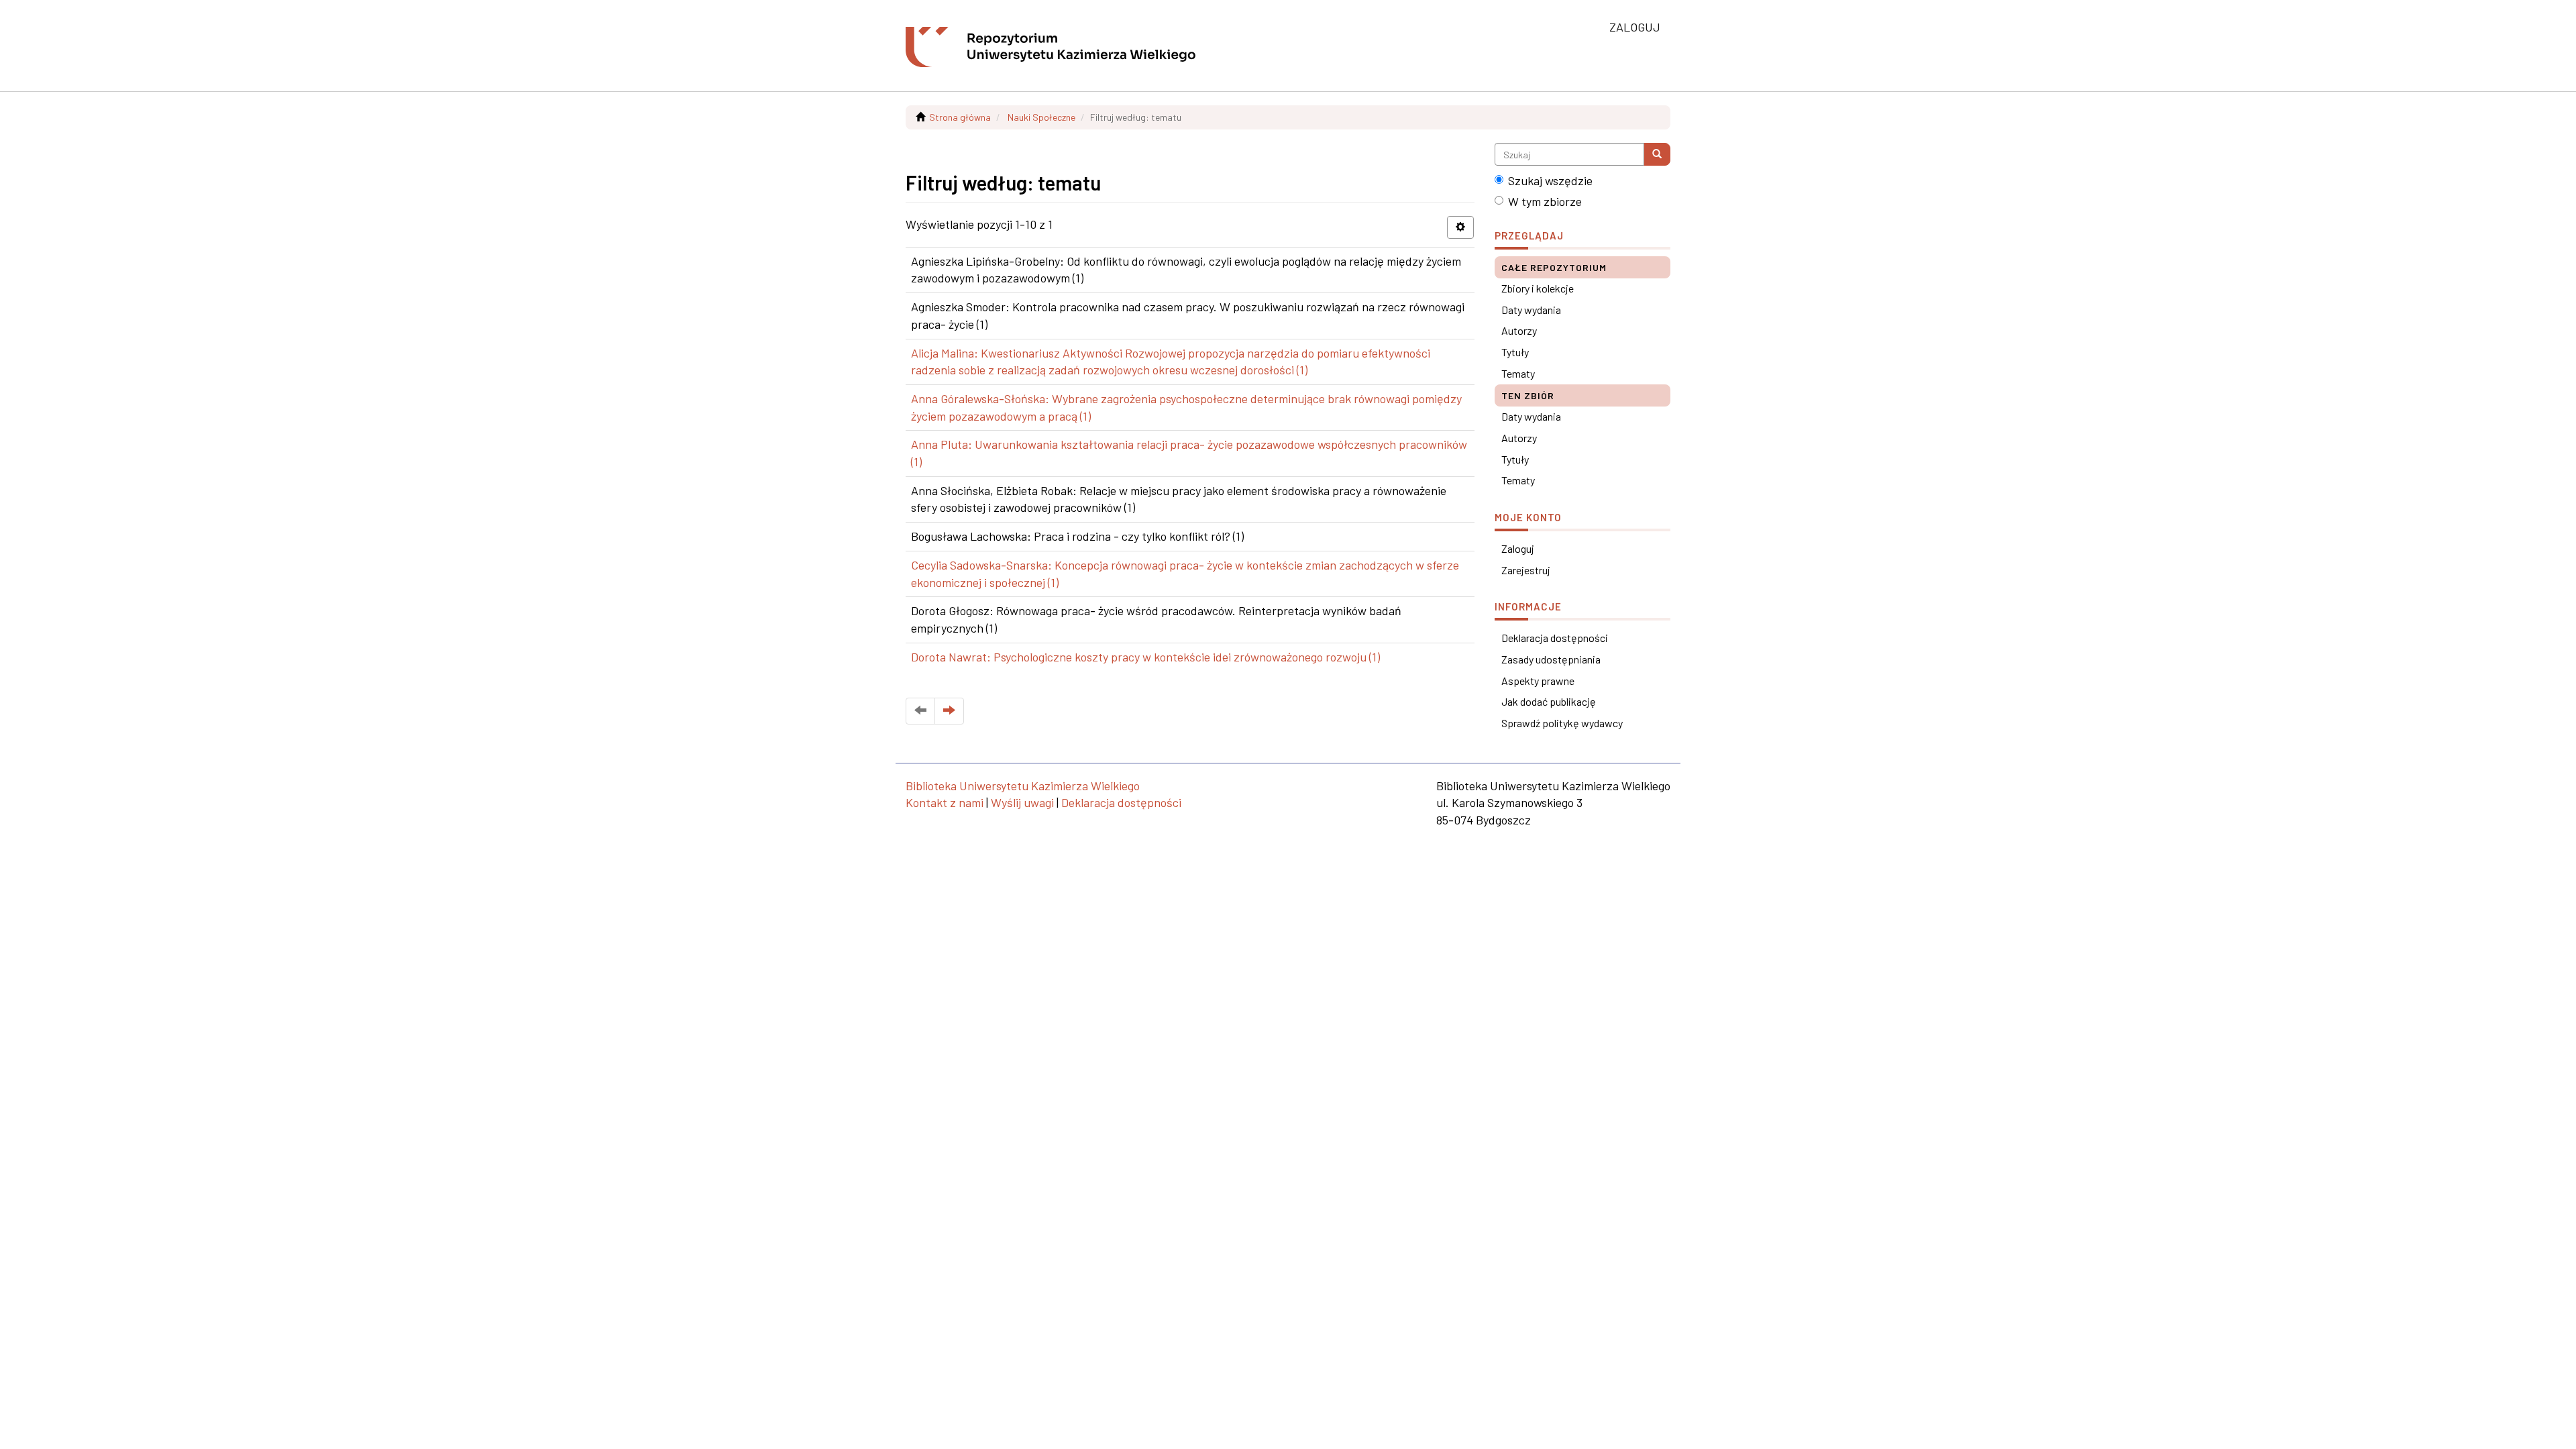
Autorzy (1519, 330)
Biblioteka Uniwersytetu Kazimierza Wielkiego (1023, 786)
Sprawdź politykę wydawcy (1562, 723)
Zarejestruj (1526, 570)
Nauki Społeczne (1041, 117)
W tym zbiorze (1545, 201)
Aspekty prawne (1538, 681)
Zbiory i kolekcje (1538, 288)
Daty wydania (1531, 310)
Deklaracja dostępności (1555, 638)
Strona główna (960, 117)
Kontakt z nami (945, 802)
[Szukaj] (1657, 154)
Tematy (1518, 373)
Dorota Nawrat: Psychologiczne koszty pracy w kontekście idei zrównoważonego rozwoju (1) (1145, 657)
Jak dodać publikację (1549, 701)
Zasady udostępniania (1551, 659)
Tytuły (1515, 352)
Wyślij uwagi (1022, 802)
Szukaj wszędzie (1550, 180)
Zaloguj (1518, 548)
